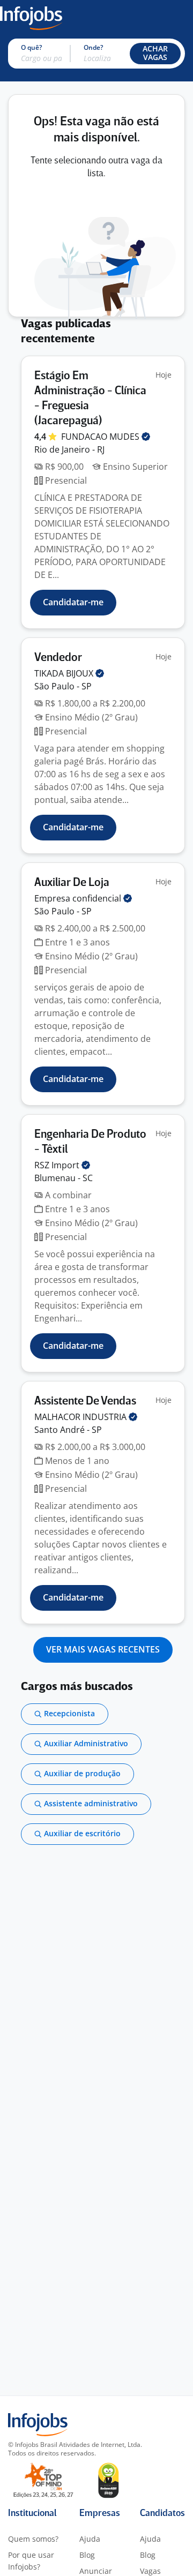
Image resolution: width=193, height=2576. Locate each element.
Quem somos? (33, 2539)
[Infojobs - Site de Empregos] (31, 17)
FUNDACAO (101, 437)
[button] (155, 54)
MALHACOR (81, 1417)
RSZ (58, 1165)
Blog (87, 2555)
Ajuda (90, 2539)
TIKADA (65, 673)
